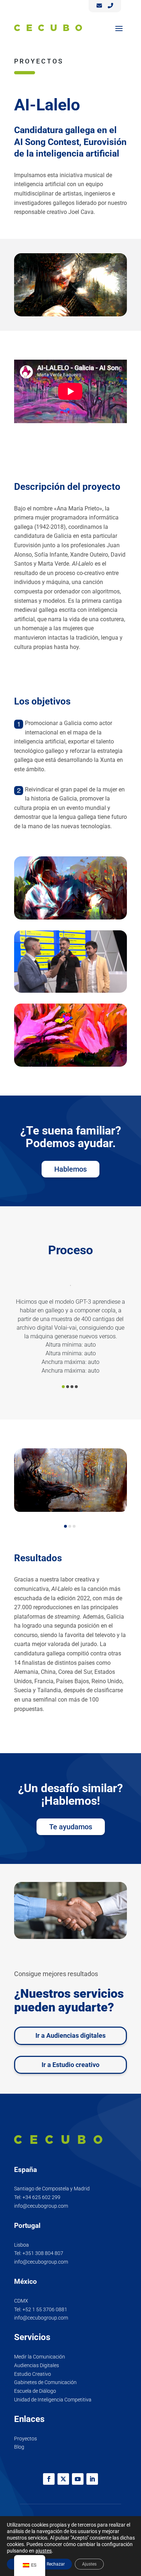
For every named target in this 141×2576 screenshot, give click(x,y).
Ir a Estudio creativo (70, 2065)
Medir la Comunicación (40, 2357)
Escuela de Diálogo (35, 2391)
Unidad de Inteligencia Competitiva (53, 2400)
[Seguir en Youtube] (78, 2479)
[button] (63, 1387)
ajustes (44, 2551)
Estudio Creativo (33, 2374)
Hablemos (70, 1169)
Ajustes (89, 2564)
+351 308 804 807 (43, 2253)
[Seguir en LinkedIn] (92, 2479)
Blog (19, 2447)
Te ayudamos (71, 1827)
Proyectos (25, 2439)
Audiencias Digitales (37, 2365)
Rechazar (56, 2564)
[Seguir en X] (63, 2479)
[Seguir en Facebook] (49, 2479)
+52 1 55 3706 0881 (45, 2309)
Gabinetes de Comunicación (45, 2382)
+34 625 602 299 (41, 2197)
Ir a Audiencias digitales (70, 2035)
